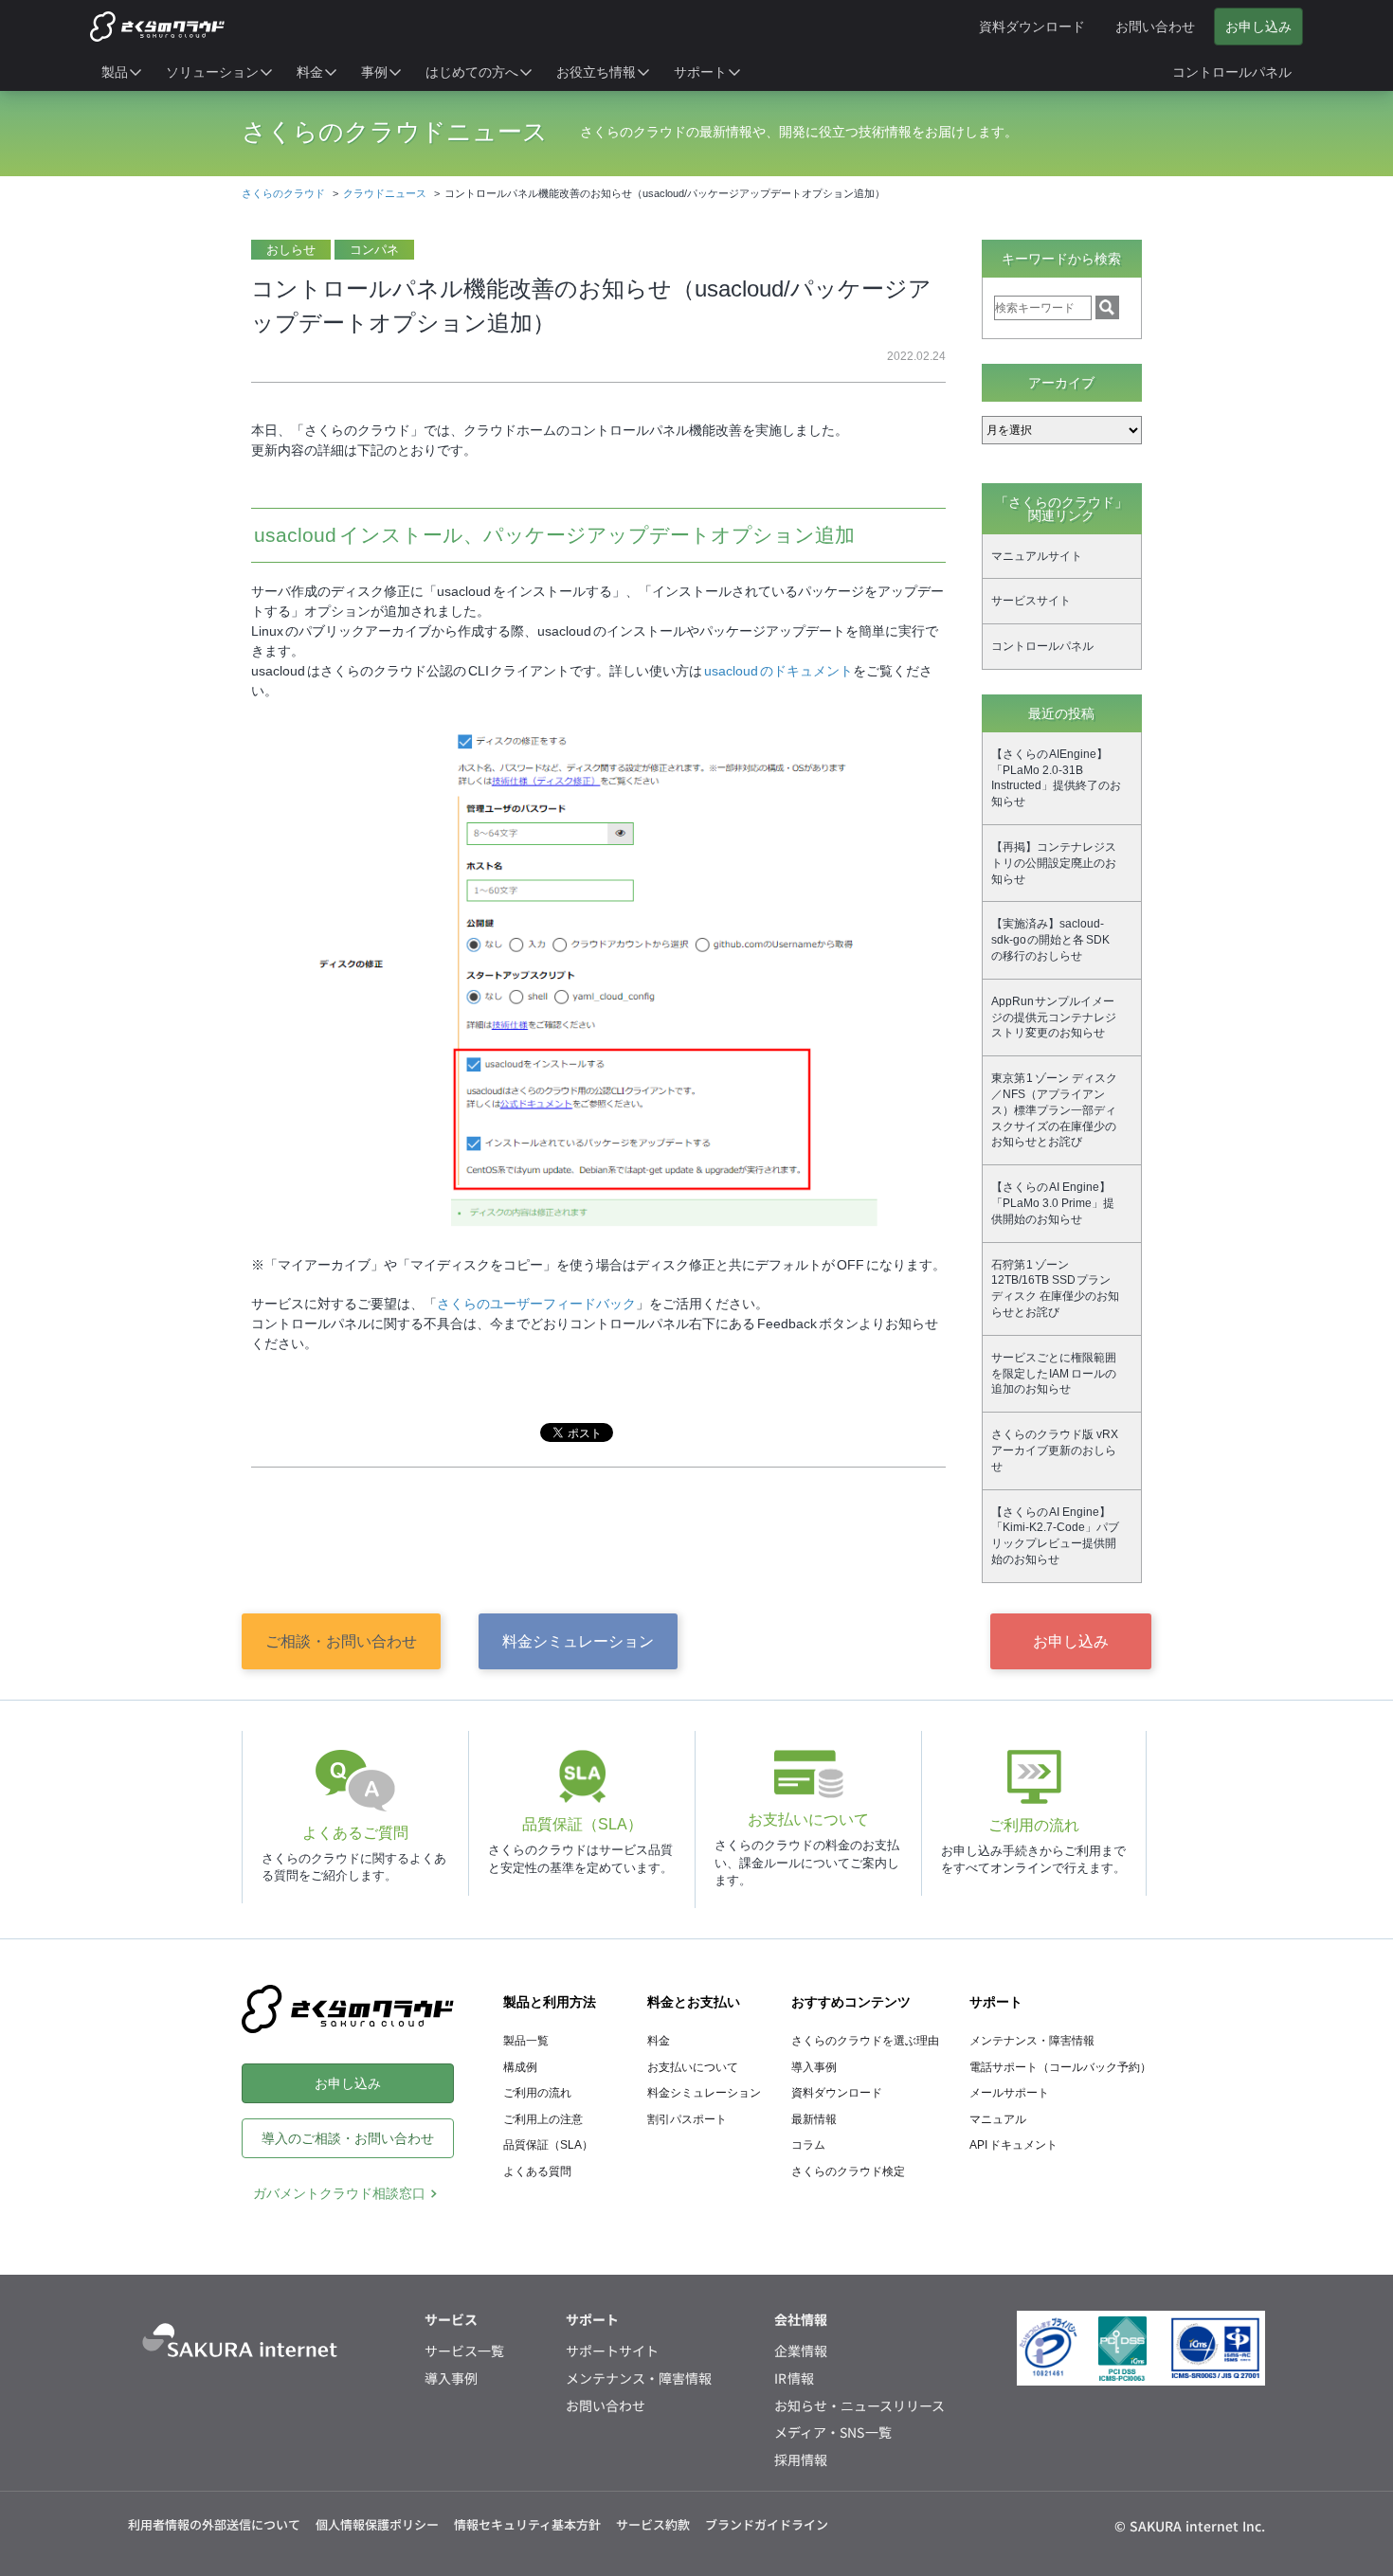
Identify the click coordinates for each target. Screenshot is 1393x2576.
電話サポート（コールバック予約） (1060, 2067)
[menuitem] (122, 72)
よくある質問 (537, 2171)
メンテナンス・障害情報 (1032, 2041)
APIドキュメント (1013, 2145)
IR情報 (795, 2378)
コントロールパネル (1042, 646)
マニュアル (998, 2119)
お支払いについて (693, 2067)
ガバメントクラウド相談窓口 (339, 2193)
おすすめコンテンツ (851, 2002)
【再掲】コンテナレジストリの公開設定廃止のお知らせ (1054, 863)
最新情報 (814, 2119)
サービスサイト (1031, 601)
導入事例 (814, 2067)
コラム (808, 2145)
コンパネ (374, 250)
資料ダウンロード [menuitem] (1032, 27)
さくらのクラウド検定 (848, 2171)
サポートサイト (612, 2351)
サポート (996, 2002)
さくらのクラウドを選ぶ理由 (865, 2041)
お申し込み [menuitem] (1258, 27)
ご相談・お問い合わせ (341, 1641)
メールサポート (1009, 2093)
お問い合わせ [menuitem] (1155, 27)
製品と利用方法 (550, 2002)
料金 (659, 2041)
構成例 (520, 2067)
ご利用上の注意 (543, 2119)
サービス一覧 (464, 2351)
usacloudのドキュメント (778, 671)
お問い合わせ (606, 2406)
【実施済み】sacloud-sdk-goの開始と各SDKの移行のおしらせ (1050, 940)
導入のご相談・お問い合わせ (348, 2138)
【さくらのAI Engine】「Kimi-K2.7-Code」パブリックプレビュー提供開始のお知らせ (1055, 1536)
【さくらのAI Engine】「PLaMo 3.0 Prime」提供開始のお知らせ (1053, 1203)
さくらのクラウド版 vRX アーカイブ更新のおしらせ (1055, 1450)
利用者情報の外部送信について (214, 2524)
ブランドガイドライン (767, 2524)
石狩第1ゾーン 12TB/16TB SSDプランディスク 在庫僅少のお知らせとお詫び (1055, 1288)
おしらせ (291, 250)
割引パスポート (687, 2119)
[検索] (1107, 307)
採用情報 (801, 2460)
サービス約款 (653, 2524)
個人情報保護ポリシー (377, 2524)
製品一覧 (526, 2041)
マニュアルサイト (1037, 556)
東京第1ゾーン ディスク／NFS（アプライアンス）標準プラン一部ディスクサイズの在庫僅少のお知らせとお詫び (1054, 1110)
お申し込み (1071, 1641)
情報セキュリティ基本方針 (527, 2524)
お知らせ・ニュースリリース (859, 2406)
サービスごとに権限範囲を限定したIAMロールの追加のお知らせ (1054, 1374)
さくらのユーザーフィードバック (536, 1304)
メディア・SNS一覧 (833, 2432)
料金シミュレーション (578, 1641)
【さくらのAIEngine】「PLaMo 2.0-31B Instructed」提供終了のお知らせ (1056, 778)
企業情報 (801, 2351)
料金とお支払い (694, 2002)
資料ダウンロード (837, 2093)
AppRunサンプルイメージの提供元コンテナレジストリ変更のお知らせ (1054, 1018)
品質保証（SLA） (548, 2145)
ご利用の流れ (537, 2093)
